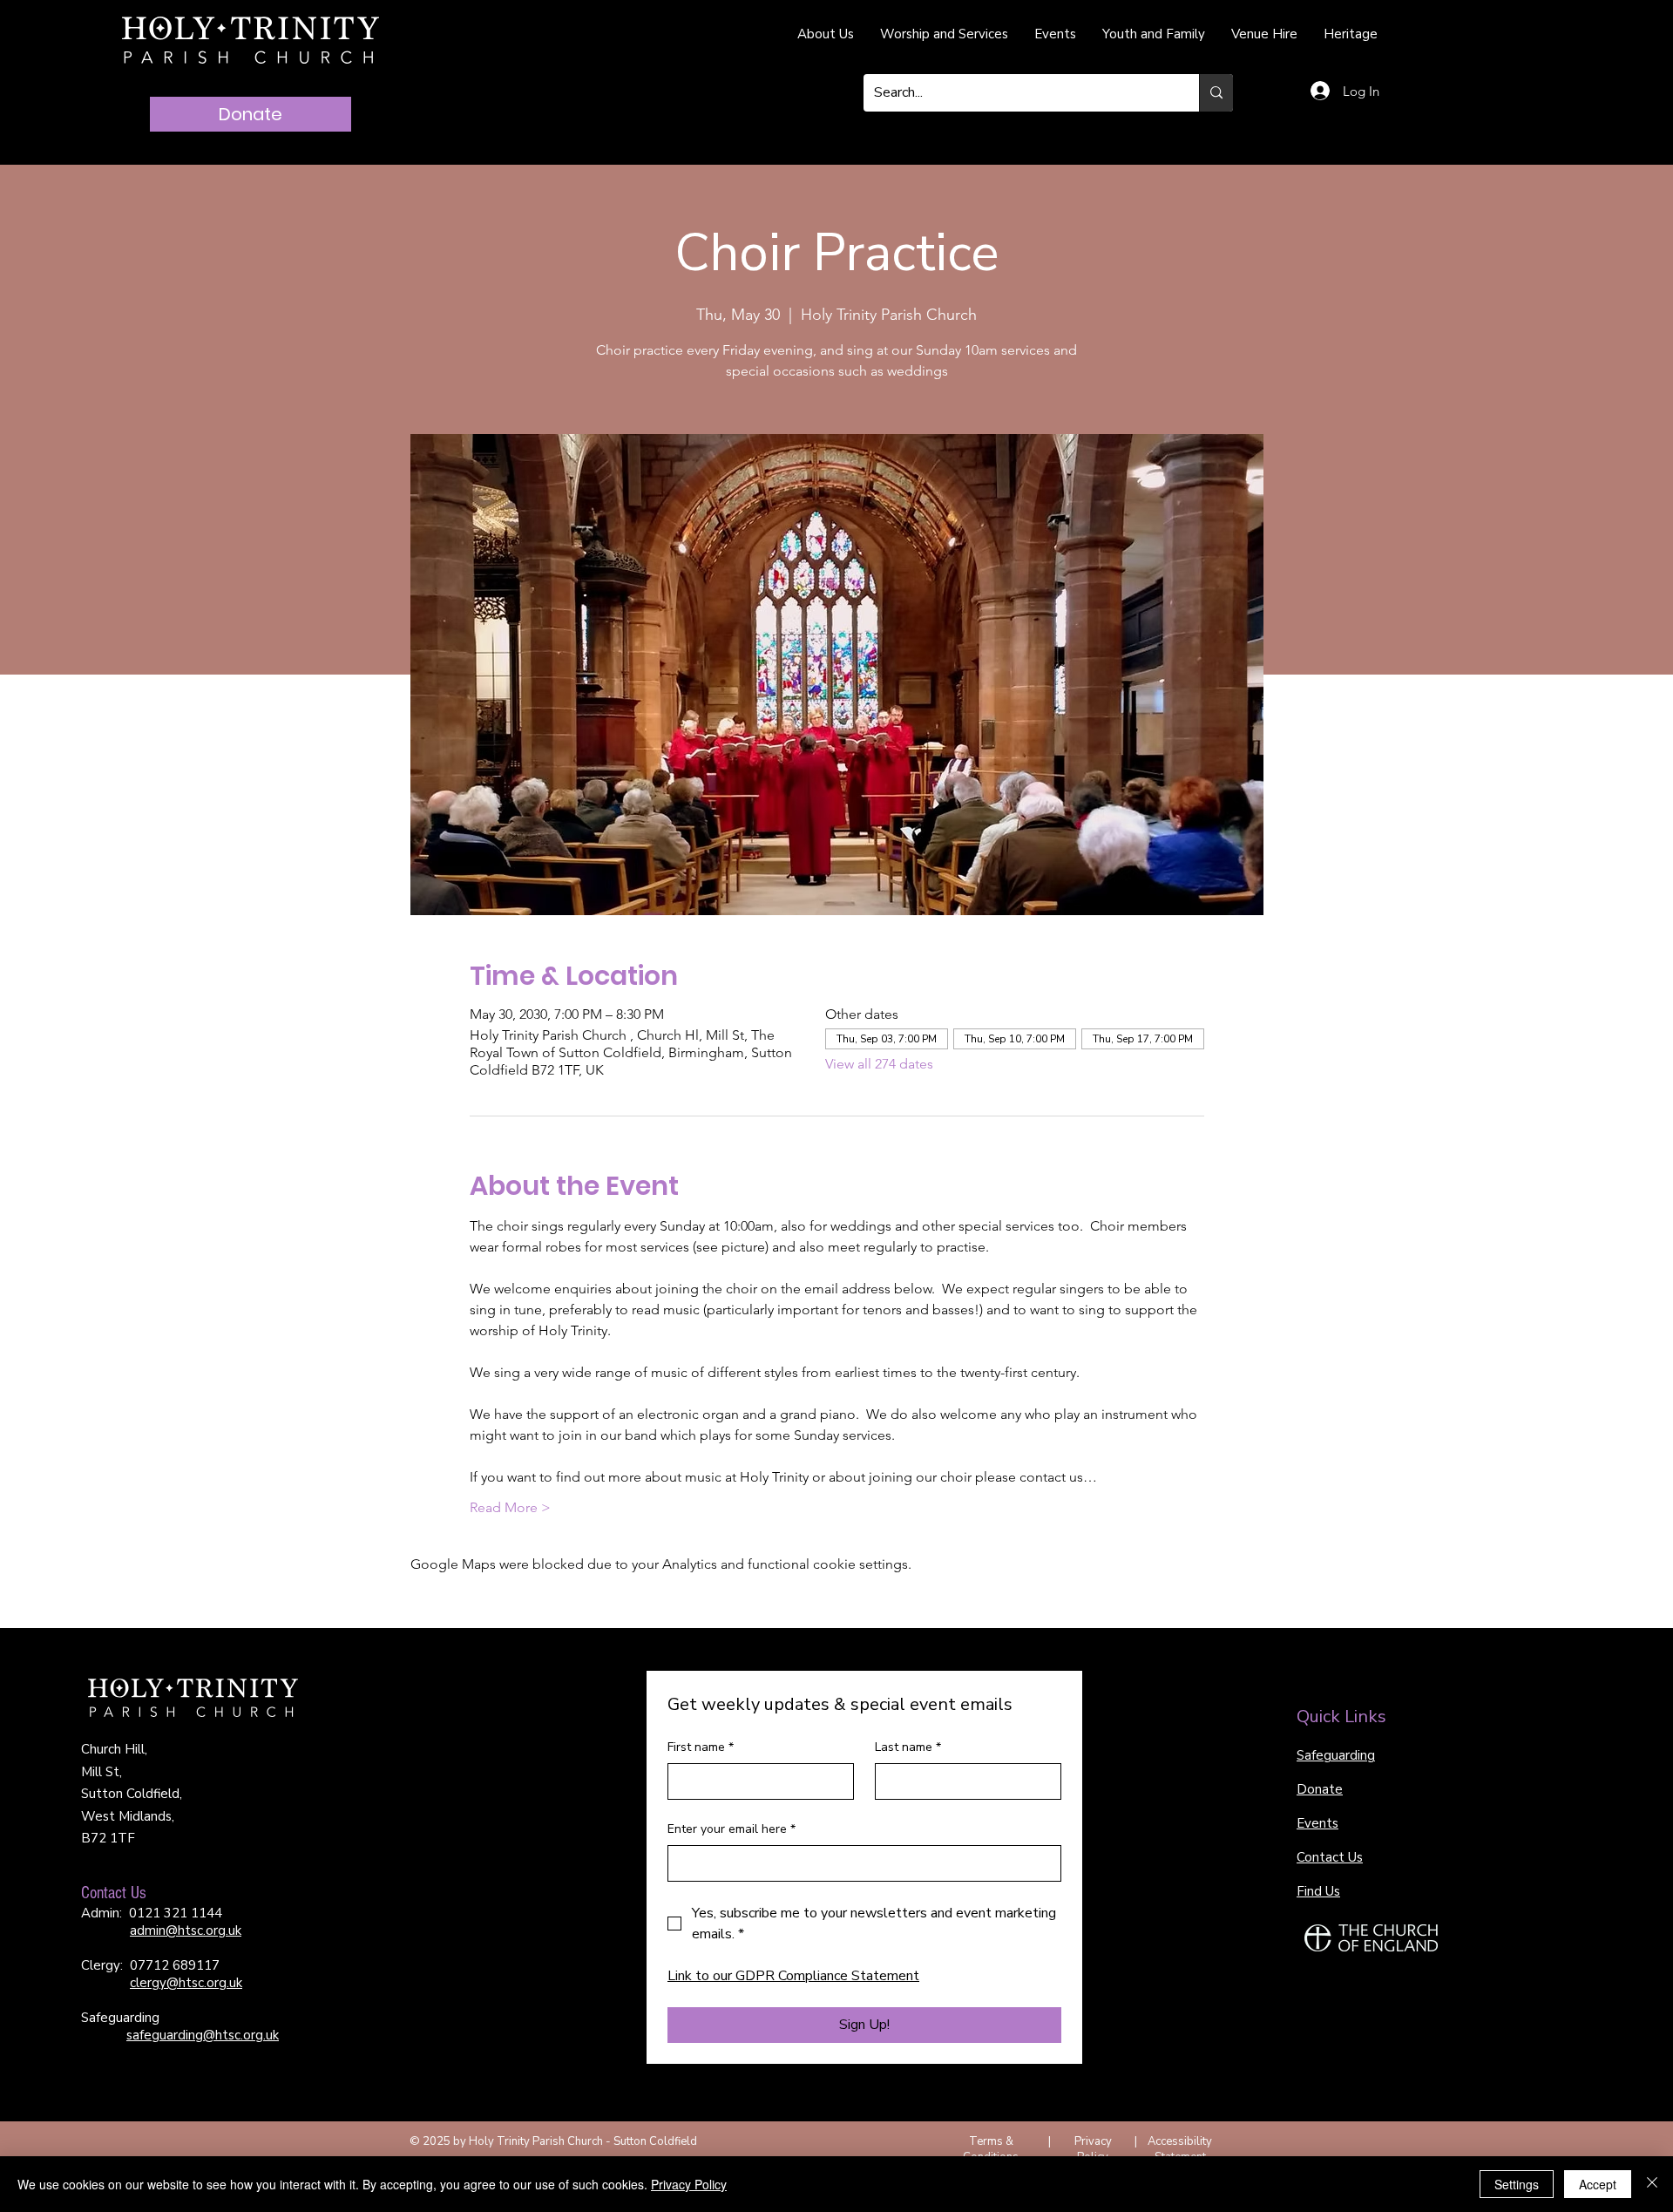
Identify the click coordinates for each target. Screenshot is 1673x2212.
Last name (908, 1747)
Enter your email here (732, 1829)
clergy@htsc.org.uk (186, 1983)
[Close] (1652, 2184)
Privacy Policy (1093, 2149)
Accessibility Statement (1180, 2149)
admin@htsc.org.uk (186, 1930)
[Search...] (1216, 93)
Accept (1598, 2184)
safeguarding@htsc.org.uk (203, 2035)
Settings (1517, 2184)
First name (701, 1747)
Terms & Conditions (991, 2149)
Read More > (510, 1507)
